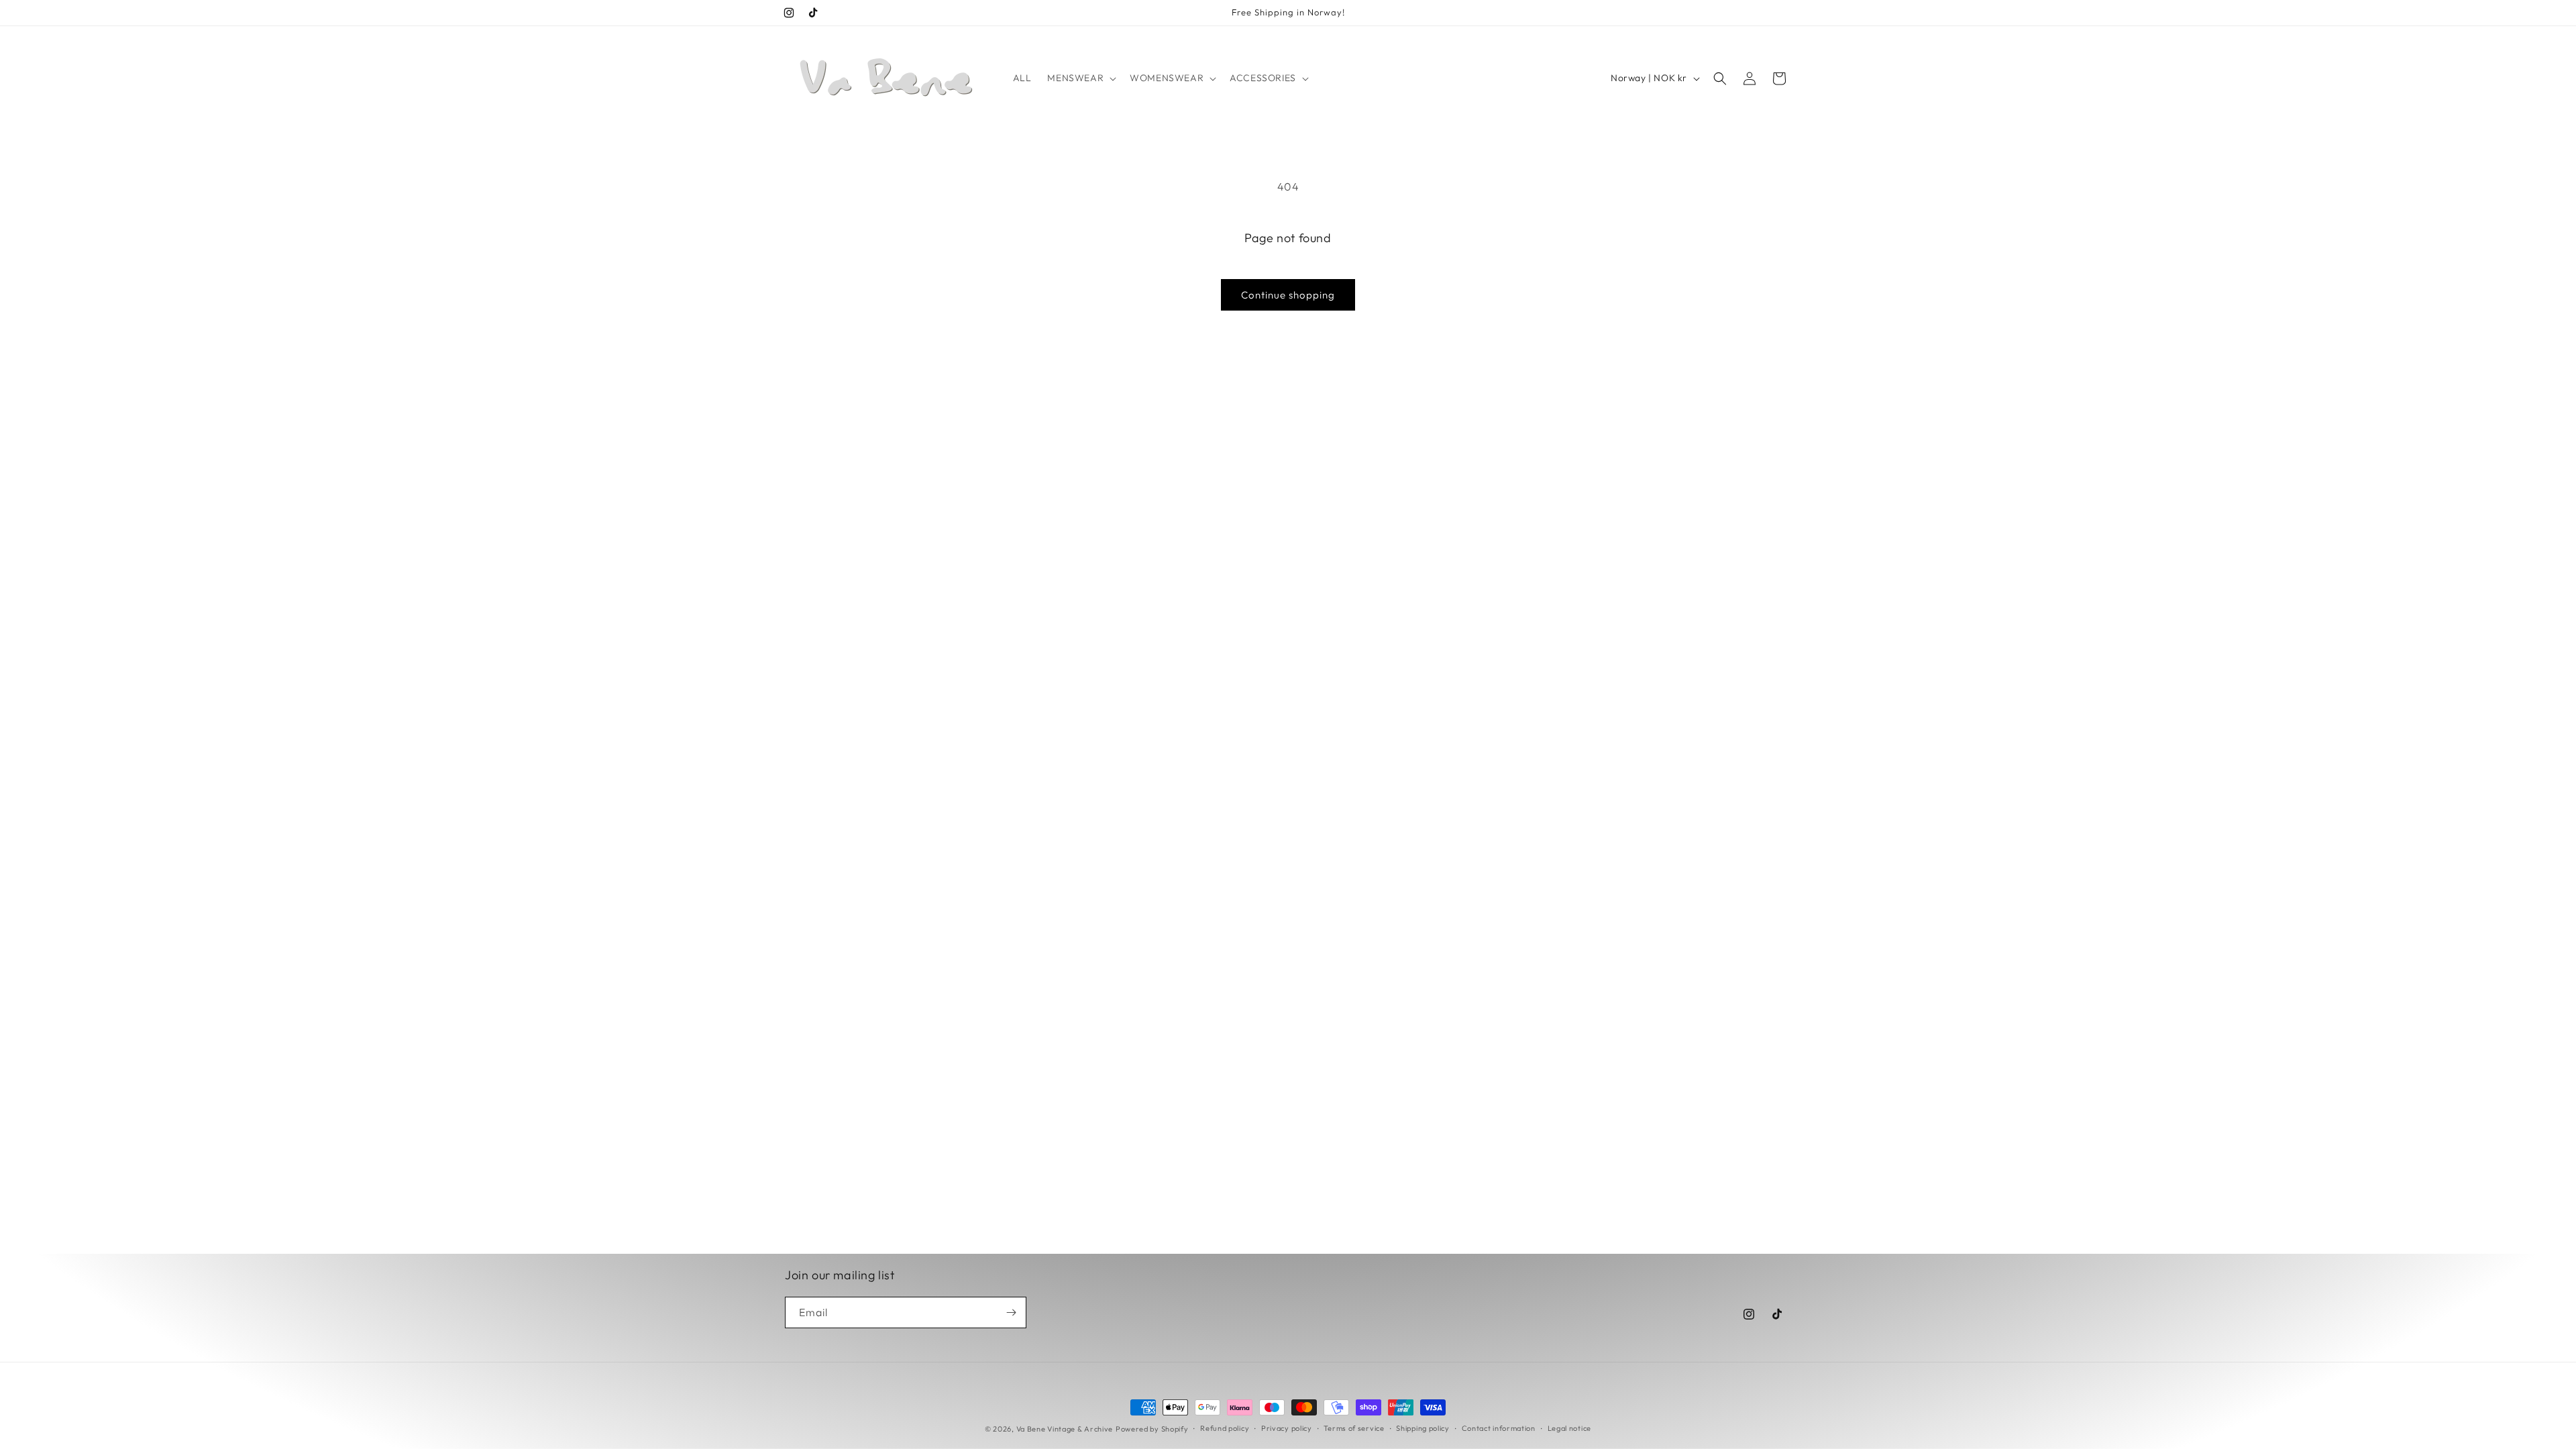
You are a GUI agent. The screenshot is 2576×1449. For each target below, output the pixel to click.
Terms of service (1354, 1428)
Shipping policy (1423, 1428)
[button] (1080, 78)
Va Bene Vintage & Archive (1065, 1429)
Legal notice (1569, 1428)
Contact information (1499, 1428)
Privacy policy (1287, 1428)
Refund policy (1225, 1428)
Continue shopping (1288, 295)
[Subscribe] (1011, 1312)
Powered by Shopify (1152, 1429)
